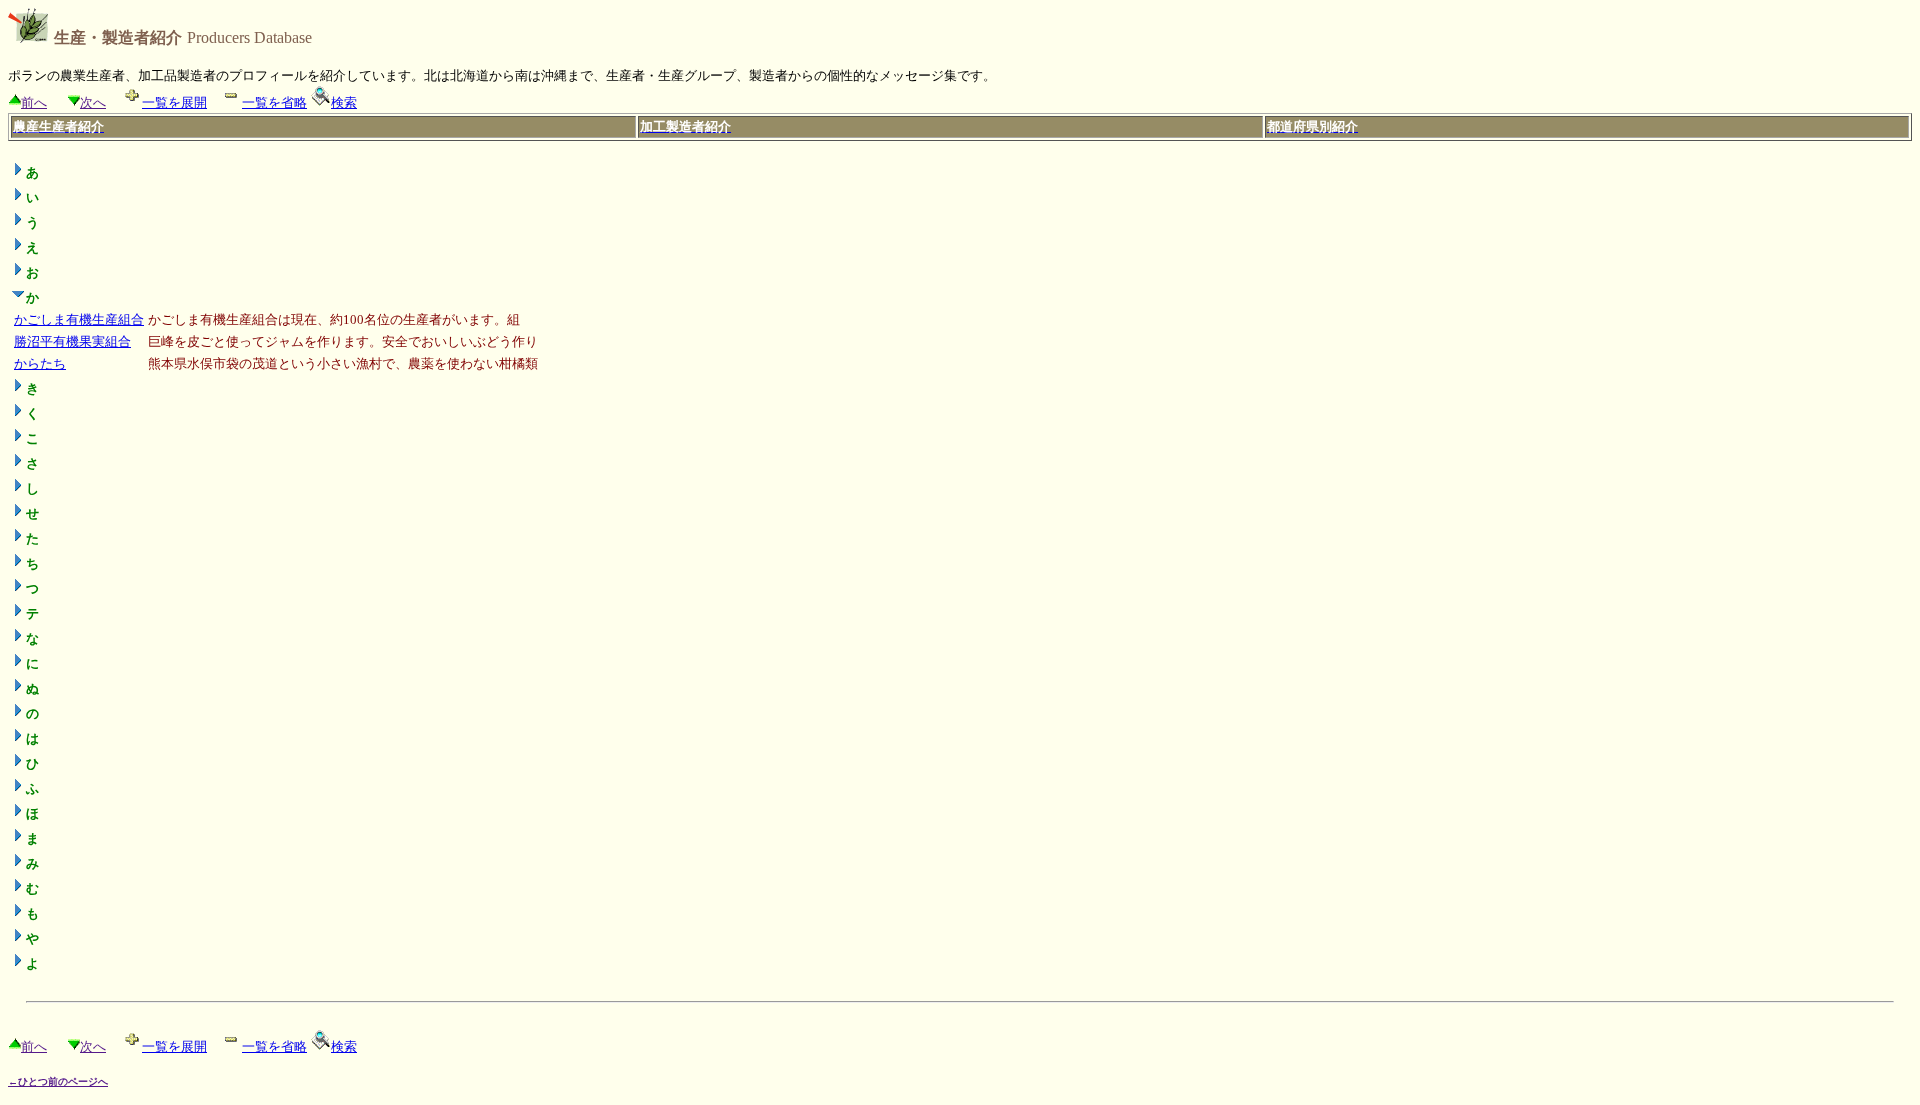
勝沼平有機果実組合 (72, 341)
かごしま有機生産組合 (79, 319)
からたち (40, 363)
